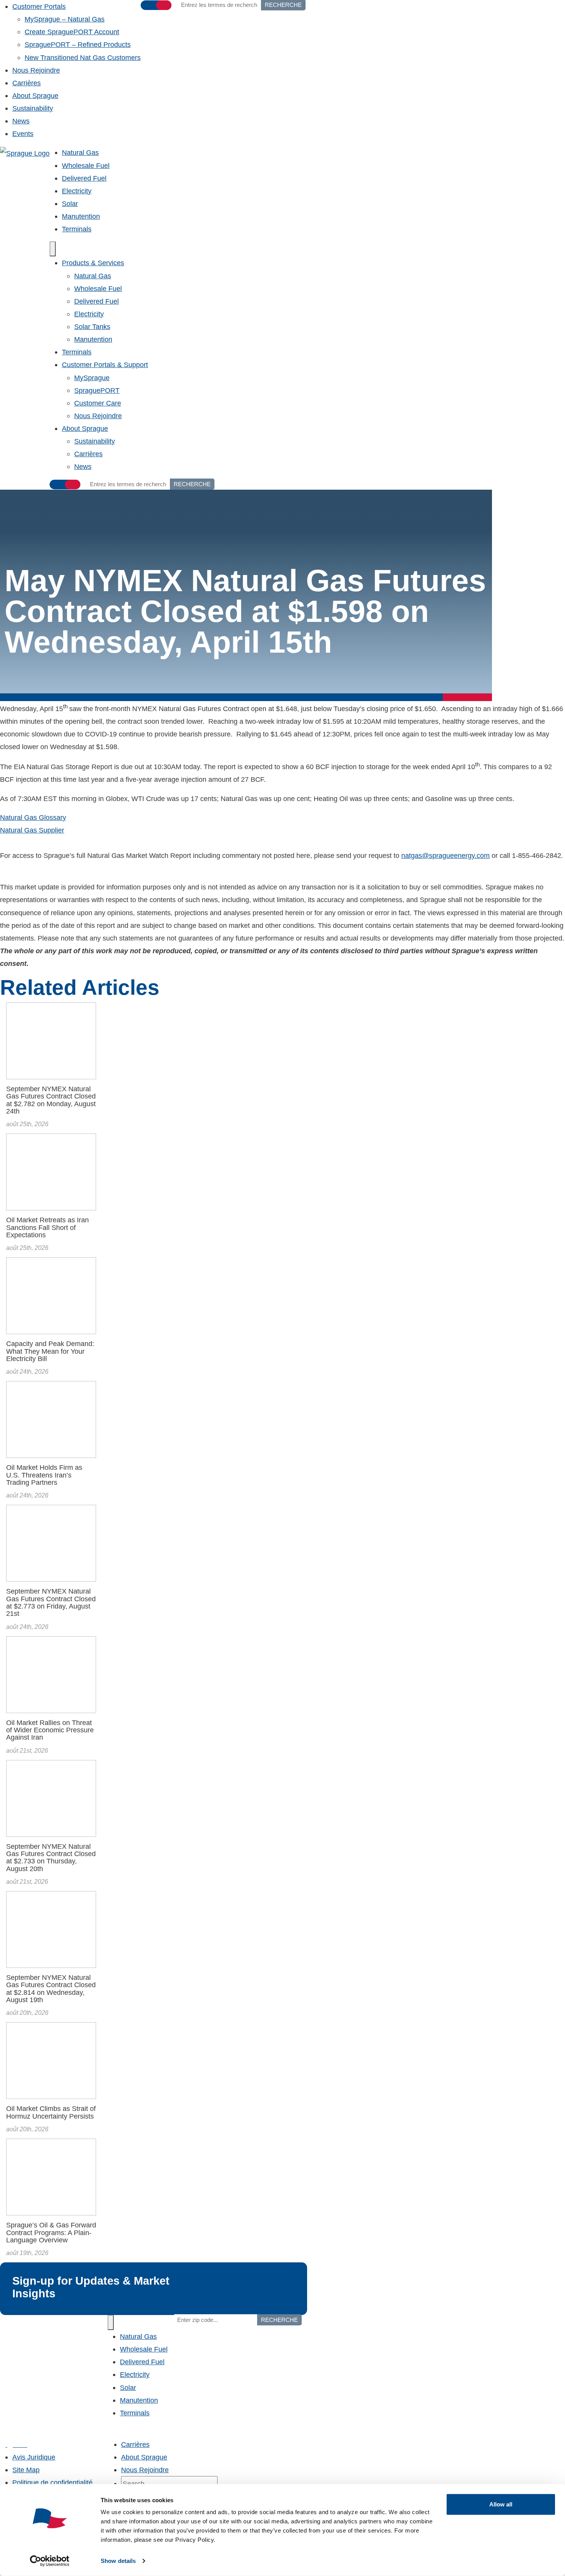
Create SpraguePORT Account (72, 32)
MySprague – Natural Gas (65, 19)
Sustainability (33, 108)
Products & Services (93, 263)
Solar (70, 204)
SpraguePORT (97, 390)
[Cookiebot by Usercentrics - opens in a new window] (50, 2561)
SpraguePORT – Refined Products (78, 44)
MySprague (92, 378)
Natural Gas (80, 152)
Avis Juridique (34, 2457)
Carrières (27, 83)
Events (23, 134)
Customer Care (98, 403)
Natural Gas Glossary (33, 817)
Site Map (26, 2470)
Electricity (77, 191)
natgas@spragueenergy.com (445, 855)
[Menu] (53, 249)
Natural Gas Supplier (32, 830)
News (21, 121)
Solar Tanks (92, 327)
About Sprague (35, 96)
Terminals (77, 229)
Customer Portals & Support (105, 365)
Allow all (501, 2504)
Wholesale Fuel (86, 165)
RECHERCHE (192, 484)
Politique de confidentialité (52, 2482)
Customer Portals (39, 6)
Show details (118, 2561)
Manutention (81, 216)
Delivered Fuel (84, 178)
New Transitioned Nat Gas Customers (83, 57)
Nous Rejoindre (36, 70)
